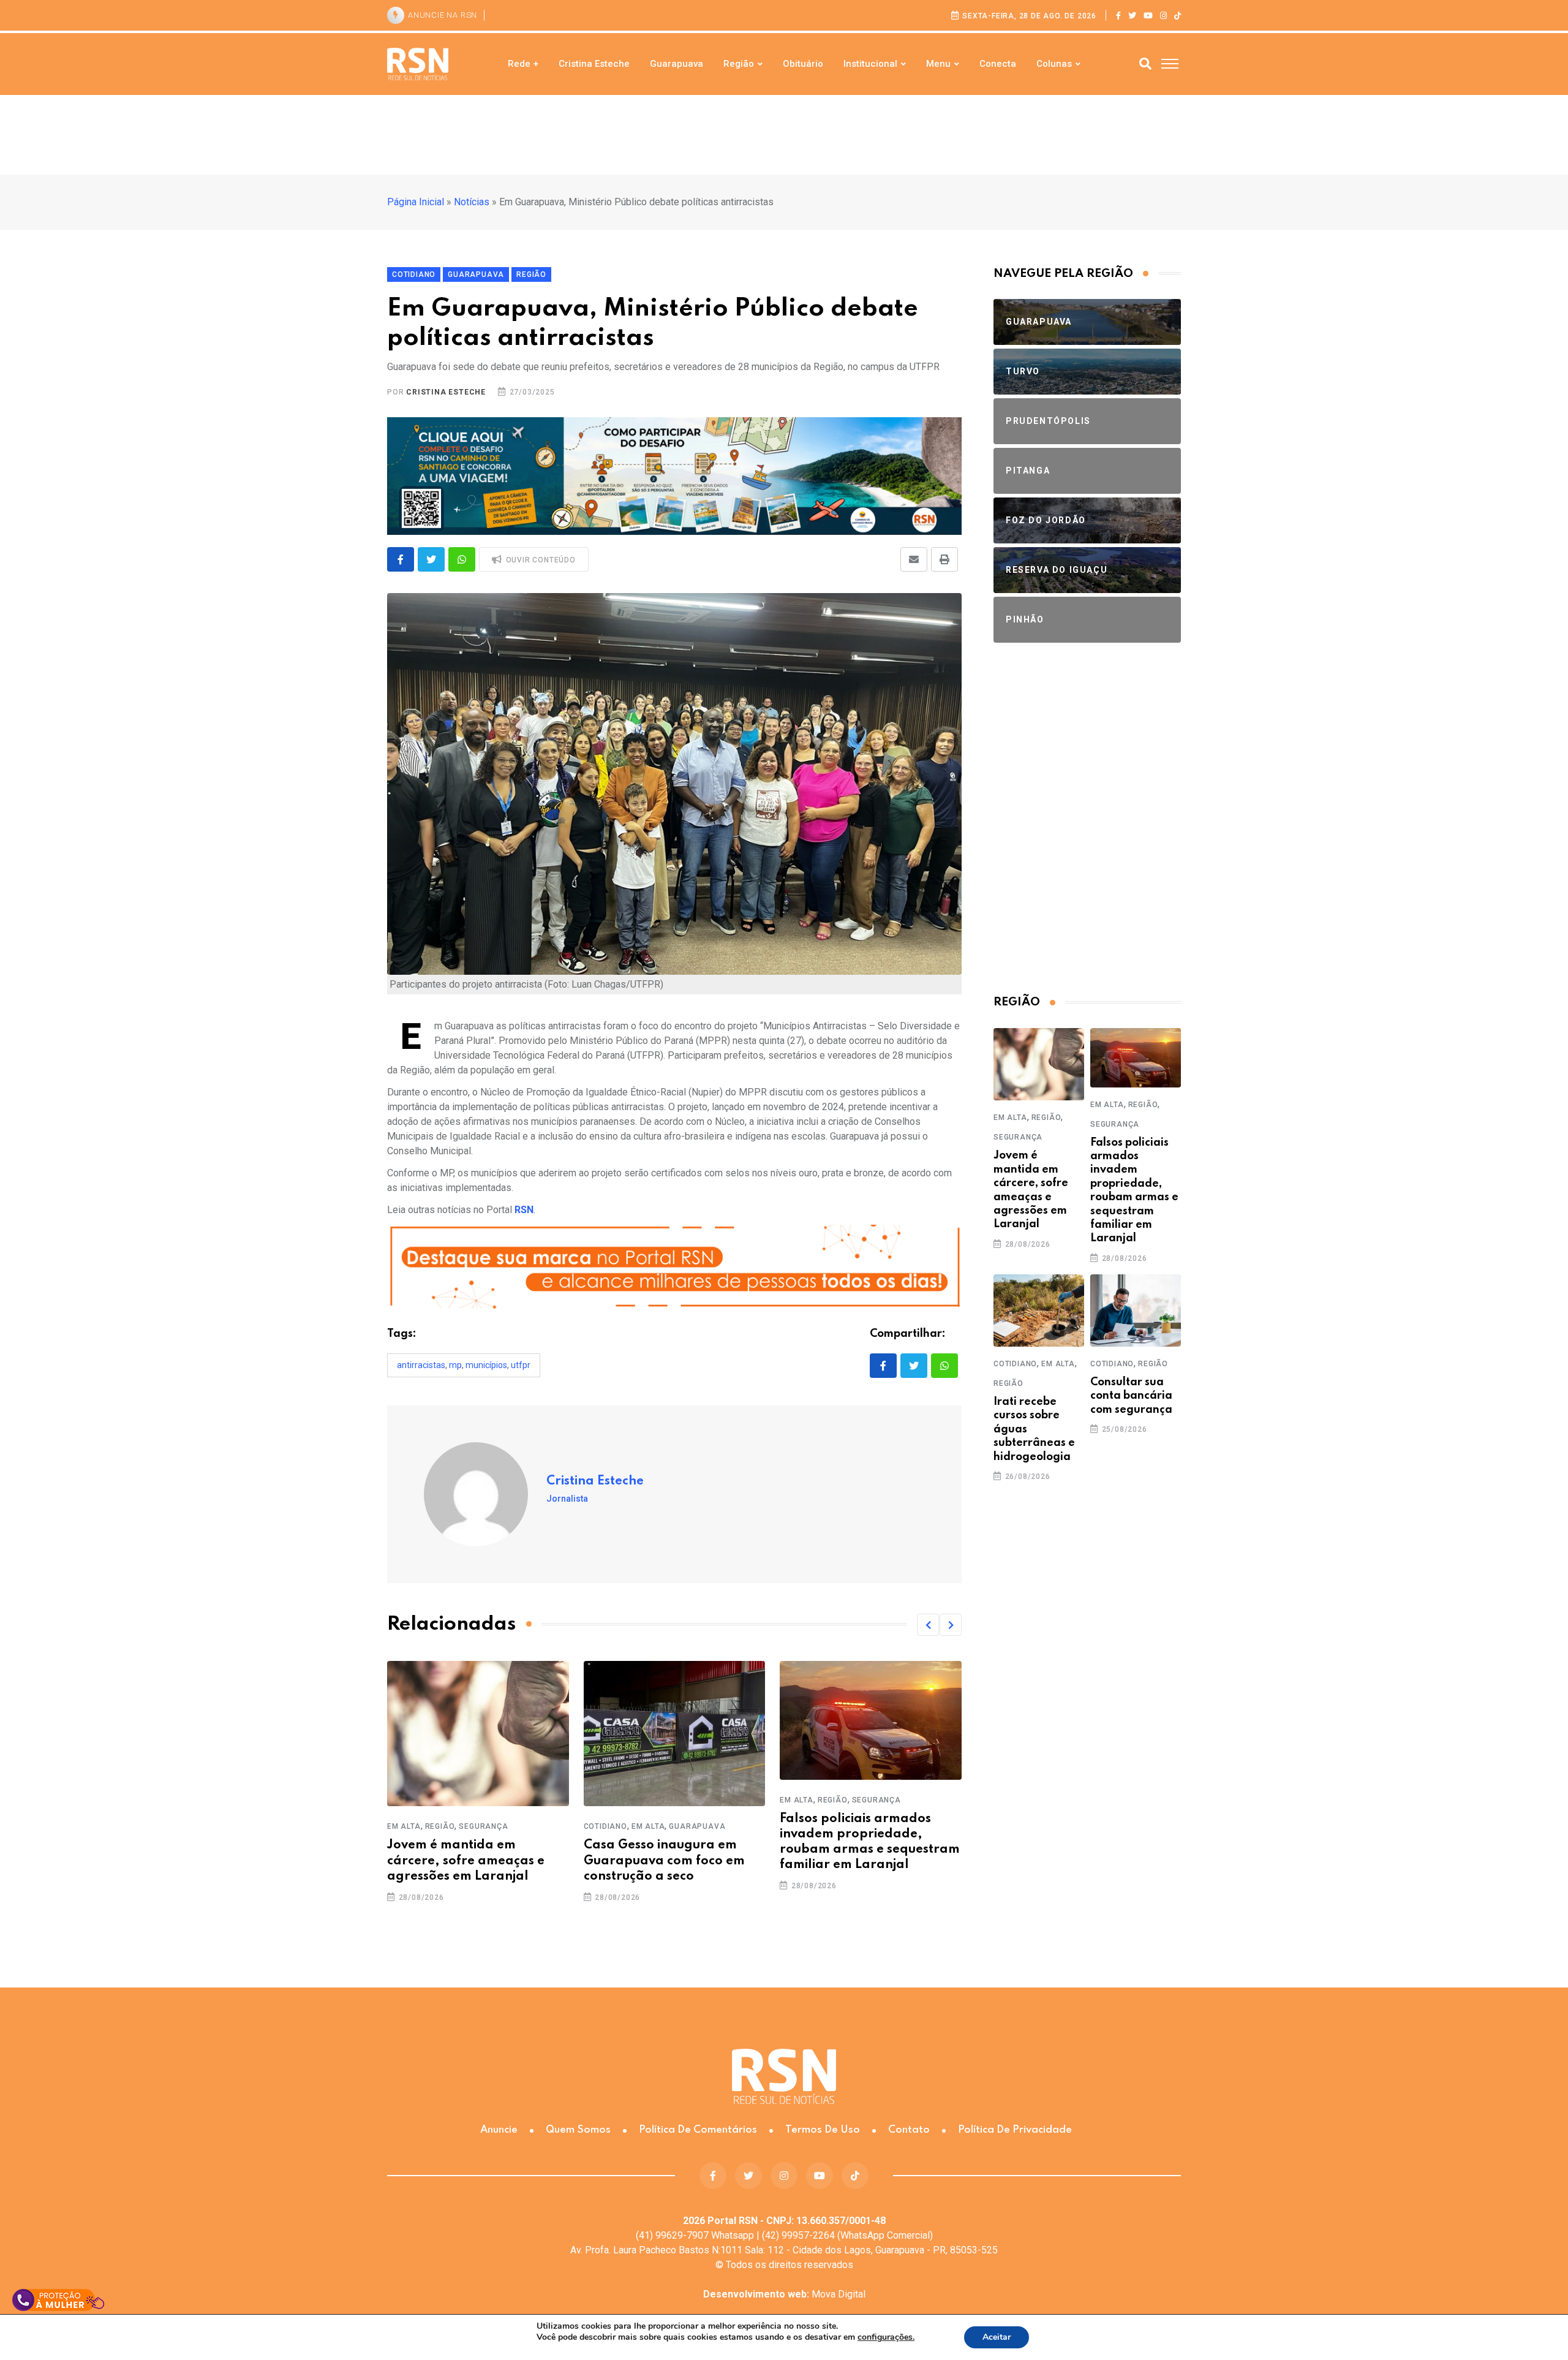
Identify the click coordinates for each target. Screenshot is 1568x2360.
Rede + (523, 64)
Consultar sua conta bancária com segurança (1131, 1396)
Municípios (486, 1365)
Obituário (803, 64)
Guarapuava (677, 64)
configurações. (886, 2337)
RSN (524, 1210)
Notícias (472, 202)
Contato (909, 2130)
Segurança (483, 1826)
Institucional (870, 64)
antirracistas (421, 1365)
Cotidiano (605, 1826)
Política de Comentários (698, 2130)
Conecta (998, 64)
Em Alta (404, 1826)
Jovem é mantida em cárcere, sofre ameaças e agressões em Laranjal (466, 1861)
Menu (938, 64)
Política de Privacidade (1015, 2130)
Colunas (1054, 64)
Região (739, 64)
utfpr (521, 1365)
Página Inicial (416, 202)
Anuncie (499, 2130)
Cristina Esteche (594, 64)
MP (455, 1365)
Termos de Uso (823, 2130)
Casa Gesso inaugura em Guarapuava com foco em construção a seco (664, 1861)
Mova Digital (784, 2294)
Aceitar (997, 2337)
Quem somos (578, 2130)
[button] (928, 1625)
